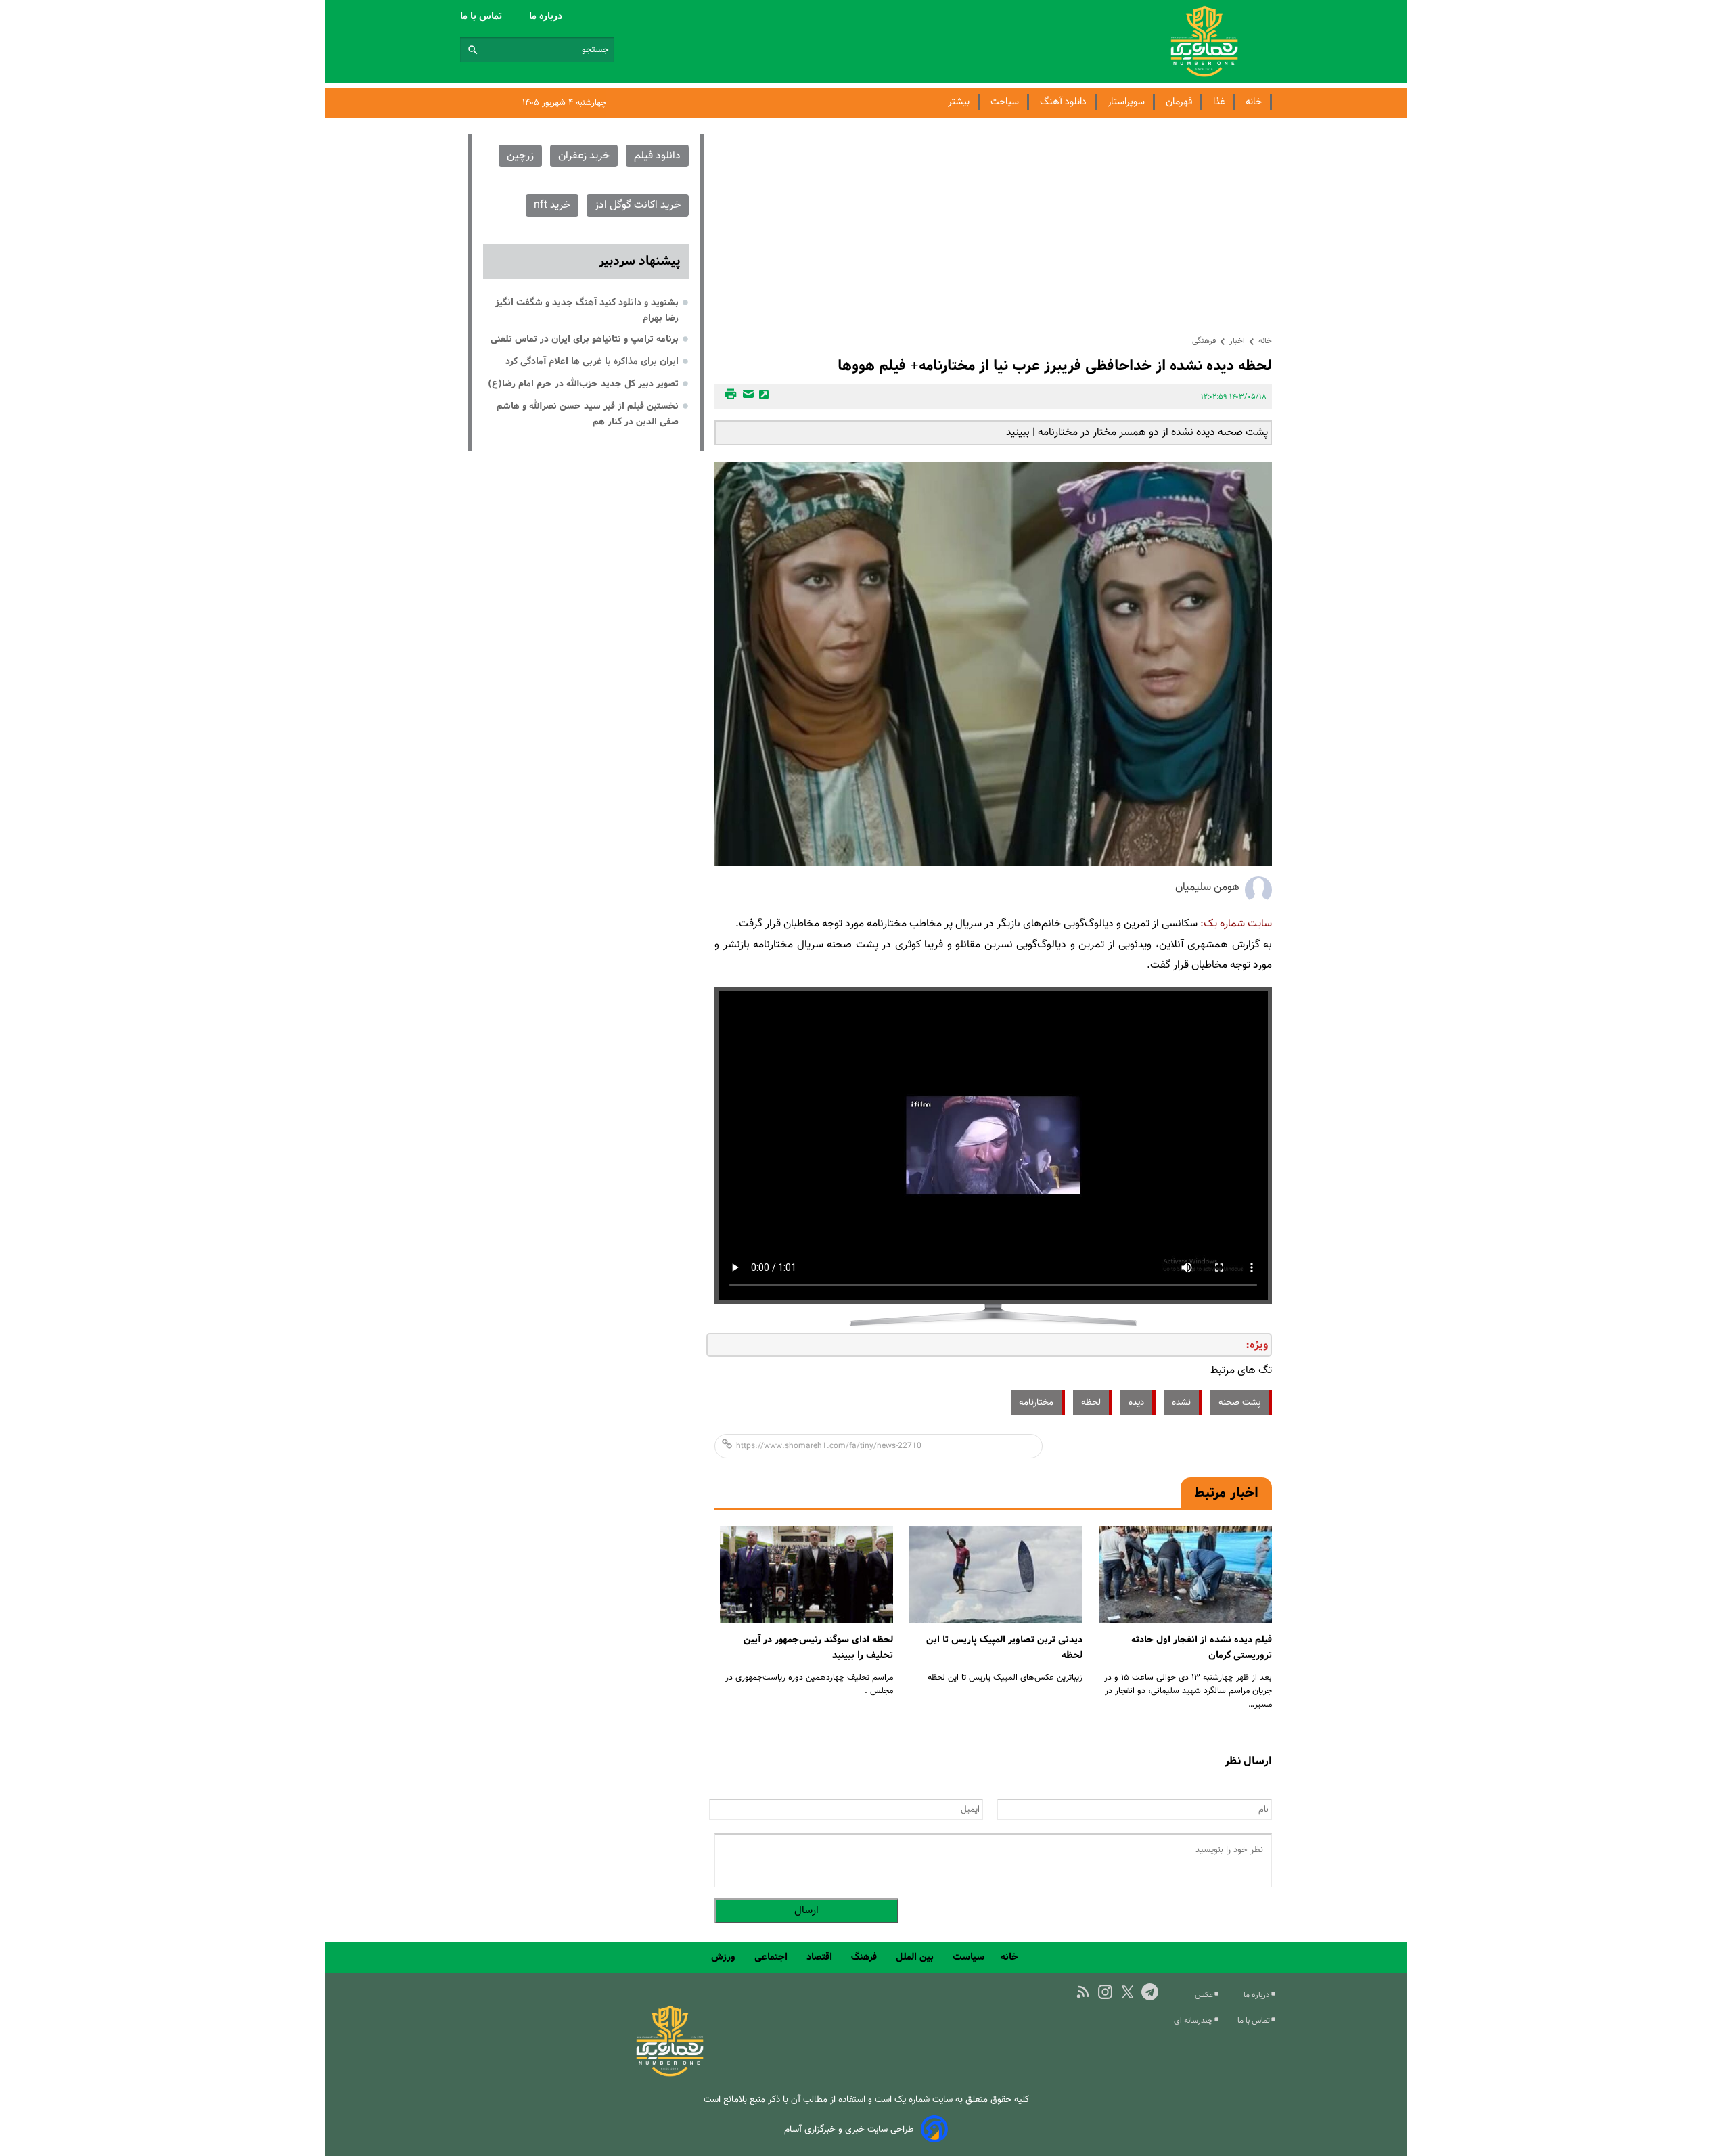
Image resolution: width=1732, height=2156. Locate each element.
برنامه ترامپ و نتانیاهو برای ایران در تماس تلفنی (585, 339)
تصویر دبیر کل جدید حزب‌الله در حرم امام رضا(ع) (583, 384)
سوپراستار (1126, 102)
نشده (1181, 1402)
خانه (1254, 102)
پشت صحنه (1239, 1402)
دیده (1136, 1402)
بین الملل (916, 1957)
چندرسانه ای (1194, 2021)
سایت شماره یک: (1236, 924)
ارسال (806, 1911)
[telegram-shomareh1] (1150, 1992)
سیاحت (1005, 102)
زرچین (520, 156)
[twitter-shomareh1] (1127, 1992)
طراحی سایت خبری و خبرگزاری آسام (849, 2129)
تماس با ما (482, 16)
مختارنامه (1036, 1402)
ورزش (725, 1957)
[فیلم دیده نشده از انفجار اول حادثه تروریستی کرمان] (1185, 1575)
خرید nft (552, 205)
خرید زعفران (584, 156)
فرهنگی (1204, 341)
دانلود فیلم (657, 156)
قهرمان (1179, 102)
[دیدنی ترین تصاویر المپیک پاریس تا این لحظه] (996, 1575)
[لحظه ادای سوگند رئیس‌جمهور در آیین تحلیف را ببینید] (806, 1575)
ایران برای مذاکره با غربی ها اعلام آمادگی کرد (592, 361)
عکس (1205, 1995)
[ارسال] (746, 397)
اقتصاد (821, 1957)
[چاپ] (729, 397)
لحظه (1091, 1402)
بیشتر (959, 102)
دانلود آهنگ (1063, 102)
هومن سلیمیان (1207, 888)
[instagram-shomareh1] (1105, 1992)
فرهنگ (865, 1957)
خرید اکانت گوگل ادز (638, 205)
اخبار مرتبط (1226, 1493)
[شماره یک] (670, 2074)
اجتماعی (772, 1957)
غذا (1219, 102)
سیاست (968, 1957)
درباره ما (547, 16)
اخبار (1237, 341)
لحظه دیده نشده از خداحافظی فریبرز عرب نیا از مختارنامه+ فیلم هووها (1055, 366)
